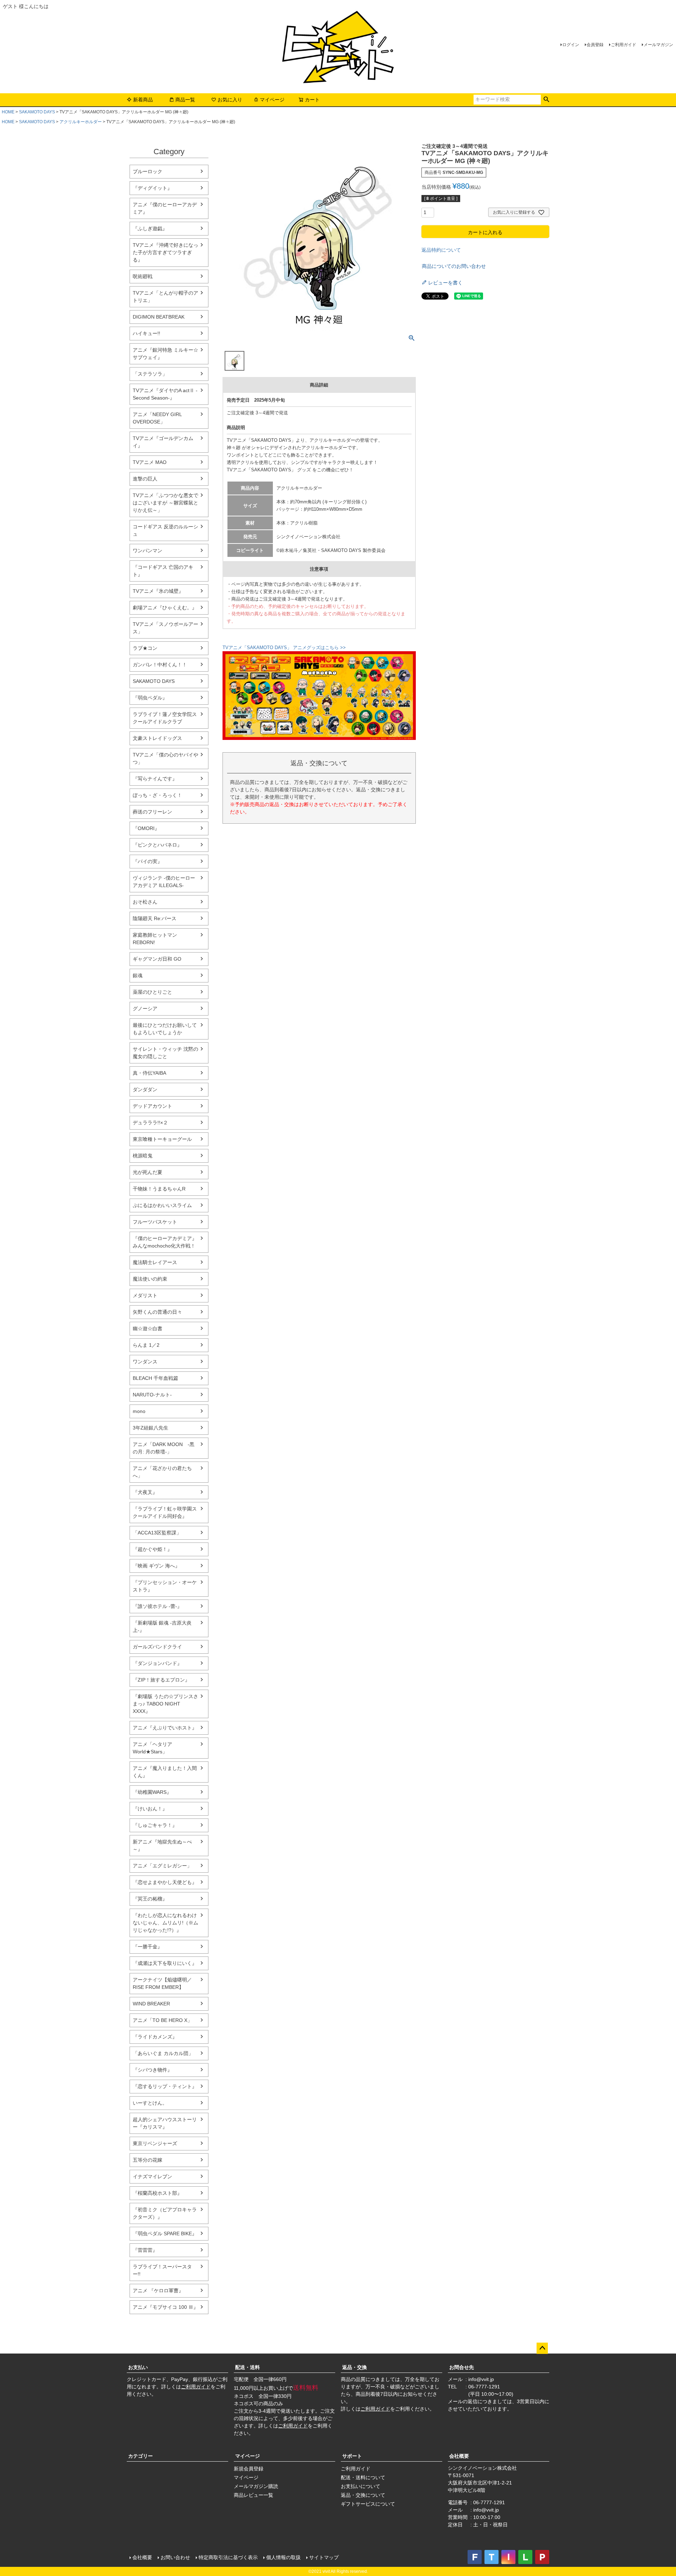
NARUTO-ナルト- (152, 1395)
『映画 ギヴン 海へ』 (156, 1566)
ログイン (571, 45)
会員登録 (595, 45)
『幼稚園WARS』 (152, 1792)
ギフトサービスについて (368, 2504)
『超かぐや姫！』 (152, 1549)
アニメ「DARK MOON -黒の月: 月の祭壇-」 (164, 1448)
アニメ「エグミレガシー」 (162, 1866)
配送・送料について (363, 2477)
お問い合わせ (175, 2557)
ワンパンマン (148, 551)
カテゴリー (140, 2456)
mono (139, 1411)
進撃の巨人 (145, 479)
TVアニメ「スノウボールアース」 (165, 628)
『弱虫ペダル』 (150, 698)
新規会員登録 (249, 2469)
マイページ (272, 100)
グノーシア (145, 1009)
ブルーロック (148, 171)
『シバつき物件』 (152, 2070)
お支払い (138, 2367)
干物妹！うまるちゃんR (159, 1189)
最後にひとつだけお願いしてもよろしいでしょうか (165, 1029)
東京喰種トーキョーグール (162, 1139)
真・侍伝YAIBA (149, 1073)
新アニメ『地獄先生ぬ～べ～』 (162, 1845)
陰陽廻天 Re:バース (155, 918)
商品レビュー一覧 (254, 2495)
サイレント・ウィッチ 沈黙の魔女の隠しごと (165, 1053)
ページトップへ (542, 2348)
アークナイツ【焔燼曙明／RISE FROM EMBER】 (162, 1983)
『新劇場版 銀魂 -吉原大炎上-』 (162, 1626)
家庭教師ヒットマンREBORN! (155, 939)
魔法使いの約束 (150, 1279)
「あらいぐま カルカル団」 (163, 2053)
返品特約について (441, 250)
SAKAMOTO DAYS (37, 112)
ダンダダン (145, 1089)
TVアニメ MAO (150, 462)
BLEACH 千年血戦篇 (155, 1378)
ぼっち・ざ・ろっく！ (157, 795)
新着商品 (143, 100)
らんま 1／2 (146, 1345)
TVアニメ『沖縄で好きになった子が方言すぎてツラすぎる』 (165, 252)
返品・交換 (355, 2367)
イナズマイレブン (152, 2176)
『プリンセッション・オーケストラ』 (165, 1586)
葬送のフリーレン (152, 812)
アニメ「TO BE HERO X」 (162, 2020)
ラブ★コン (145, 648)
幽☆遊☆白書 (148, 1328)
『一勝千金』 (148, 1947)
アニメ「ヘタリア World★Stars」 (152, 1748)
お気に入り (230, 100)
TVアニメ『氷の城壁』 (158, 591)
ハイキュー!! (146, 333)
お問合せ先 (462, 2367)
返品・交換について (363, 2495)
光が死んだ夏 (148, 1172)
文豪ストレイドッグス (157, 738)
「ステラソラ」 (150, 374)
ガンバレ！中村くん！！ (160, 665)
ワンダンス (145, 1362)
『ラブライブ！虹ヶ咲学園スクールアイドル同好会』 (165, 1512)
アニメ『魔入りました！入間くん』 (165, 1772)
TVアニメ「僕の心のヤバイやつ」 (165, 758)
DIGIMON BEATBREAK (159, 317)
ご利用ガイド (624, 45)
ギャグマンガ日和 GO (157, 959)
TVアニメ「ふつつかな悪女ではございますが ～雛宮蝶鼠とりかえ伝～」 (165, 503)
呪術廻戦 (143, 276)
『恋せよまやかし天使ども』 (165, 1882)
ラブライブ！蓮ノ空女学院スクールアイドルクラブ (165, 718)
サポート (352, 2456)
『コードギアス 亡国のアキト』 (163, 571)
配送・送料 (248, 2367)
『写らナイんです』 (155, 779)
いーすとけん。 (150, 2103)
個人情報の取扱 (283, 2557)
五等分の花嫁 (148, 2160)
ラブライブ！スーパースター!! (162, 2270)
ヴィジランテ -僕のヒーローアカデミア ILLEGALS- (164, 882)
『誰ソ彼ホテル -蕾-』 (157, 1606)
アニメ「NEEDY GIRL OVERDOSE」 (157, 418)
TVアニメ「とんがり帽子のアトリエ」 (165, 297)
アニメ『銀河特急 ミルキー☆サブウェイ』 (165, 354)
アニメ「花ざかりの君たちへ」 (162, 1472)
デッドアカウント (152, 1106)
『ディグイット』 (152, 188)
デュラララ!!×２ (150, 1123)
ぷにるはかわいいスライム (162, 1205)
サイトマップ (324, 2557)
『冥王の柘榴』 (150, 1899)
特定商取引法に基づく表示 (228, 2557)
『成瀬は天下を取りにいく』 (165, 1963)
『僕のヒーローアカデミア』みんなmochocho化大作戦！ (165, 1242)
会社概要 (459, 2456)
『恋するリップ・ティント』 (165, 2086)
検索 (546, 100)
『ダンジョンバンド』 (157, 1663)
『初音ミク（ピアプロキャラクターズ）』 (165, 2213)
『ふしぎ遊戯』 (150, 228)
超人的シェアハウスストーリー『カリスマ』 (165, 2123)
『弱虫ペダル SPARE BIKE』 (165, 2233)
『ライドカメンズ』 (155, 2037)
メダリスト (145, 1295)
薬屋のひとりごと (152, 992)
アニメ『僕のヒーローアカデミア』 (165, 208)
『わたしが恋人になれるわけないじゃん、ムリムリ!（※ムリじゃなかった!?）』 (165, 1923)
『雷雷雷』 (145, 2250)
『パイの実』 (148, 861)
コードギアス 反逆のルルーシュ (165, 530)
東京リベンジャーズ (155, 2143)
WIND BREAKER (151, 2004)
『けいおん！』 (150, 1809)
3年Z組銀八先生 (151, 1428)
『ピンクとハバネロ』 (157, 845)
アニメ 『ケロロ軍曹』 (158, 2291)
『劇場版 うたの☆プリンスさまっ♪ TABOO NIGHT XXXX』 (165, 1704)
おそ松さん (145, 902)
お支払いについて (361, 2486)
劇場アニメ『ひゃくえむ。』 (165, 608)
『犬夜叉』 (145, 1492)
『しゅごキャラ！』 (155, 1825)
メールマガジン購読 (256, 2486)
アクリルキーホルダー (81, 122)
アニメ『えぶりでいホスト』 (165, 1728)
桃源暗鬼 (143, 1156)
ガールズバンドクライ (157, 1647)
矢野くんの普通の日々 (157, 1312)
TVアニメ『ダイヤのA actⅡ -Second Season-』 (165, 394)
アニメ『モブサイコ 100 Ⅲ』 (165, 2307)
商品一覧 (185, 100)
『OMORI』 (146, 828)
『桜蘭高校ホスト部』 (157, 2193)
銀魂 (138, 975)
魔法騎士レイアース (155, 1262)
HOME (8, 112)
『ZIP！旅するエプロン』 (161, 1680)
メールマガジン (658, 45)
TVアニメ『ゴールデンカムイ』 (163, 442)
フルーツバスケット (155, 1222)
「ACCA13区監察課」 (157, 1533)
